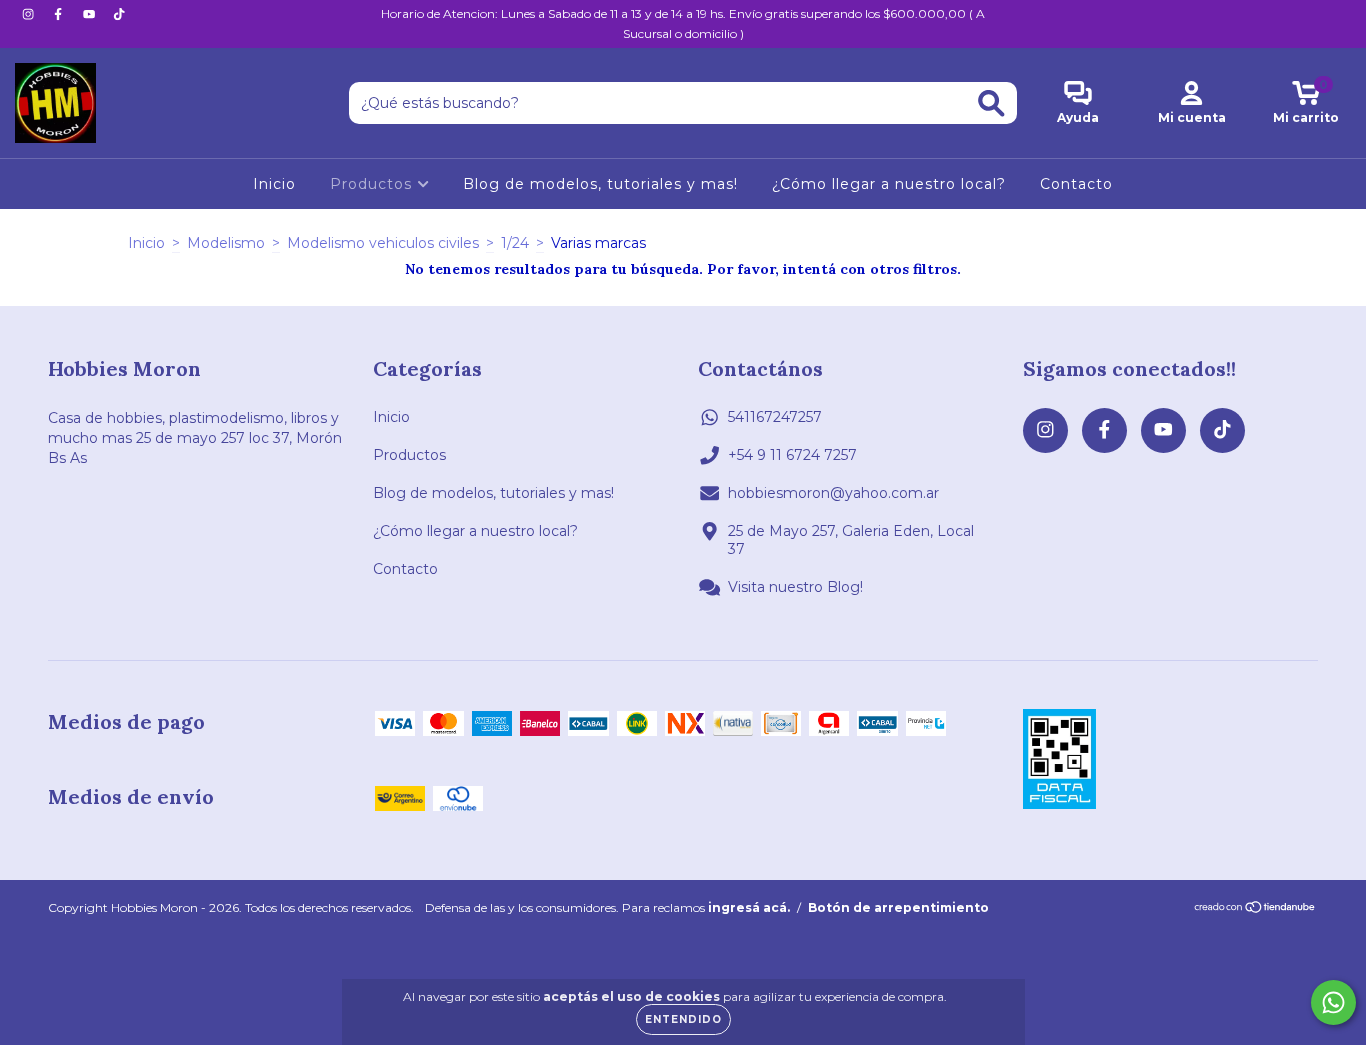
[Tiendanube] (1255, 909)
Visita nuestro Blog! (795, 587)
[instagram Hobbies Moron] (30, 14)
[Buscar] (991, 103)
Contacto (1076, 184)
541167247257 (775, 417)
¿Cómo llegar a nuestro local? (889, 184)
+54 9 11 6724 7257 (792, 455)
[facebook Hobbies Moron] (60, 14)
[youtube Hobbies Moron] (91, 14)
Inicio (274, 184)
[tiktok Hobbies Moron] (119, 14)
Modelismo (226, 243)
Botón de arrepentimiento (898, 907)
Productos (373, 184)
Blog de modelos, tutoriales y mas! (600, 184)
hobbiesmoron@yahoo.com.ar (833, 493)
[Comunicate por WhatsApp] (1333, 1002)
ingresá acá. (749, 907)
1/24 (515, 243)
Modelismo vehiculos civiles (383, 243)
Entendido (683, 1019)
